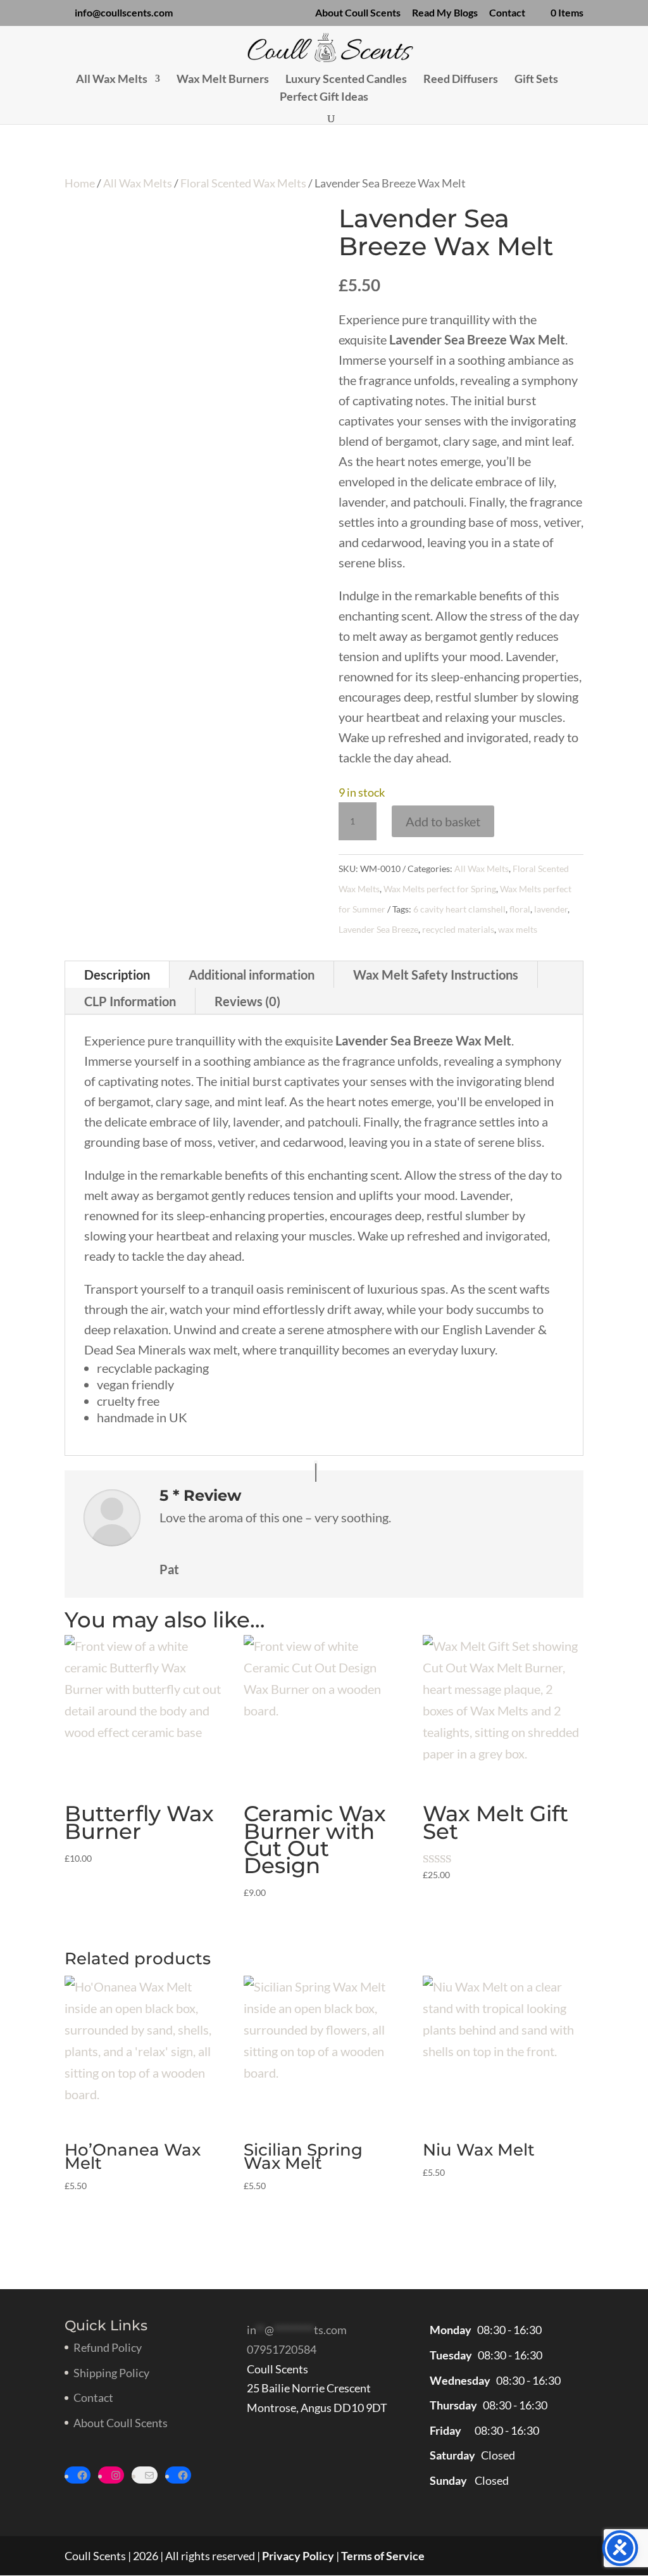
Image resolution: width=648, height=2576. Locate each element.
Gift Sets (536, 80)
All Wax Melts (112, 80)
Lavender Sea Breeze (378, 929)
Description (117, 975)
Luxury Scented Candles (346, 80)
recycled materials (458, 929)
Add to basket (443, 821)
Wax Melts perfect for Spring (440, 889)
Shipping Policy (111, 2373)
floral (520, 909)
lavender (551, 909)
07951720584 (282, 2349)
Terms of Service (383, 2556)
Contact (507, 13)
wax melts (518, 929)
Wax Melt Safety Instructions (436, 975)
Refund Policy (108, 2347)
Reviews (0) (247, 1001)
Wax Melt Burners (223, 80)
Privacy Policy (298, 2556)
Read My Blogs (445, 13)
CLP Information (130, 1001)
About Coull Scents (358, 13)
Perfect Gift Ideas (324, 98)
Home (80, 183)
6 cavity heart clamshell (459, 909)
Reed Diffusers (461, 80)
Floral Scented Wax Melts (243, 183)
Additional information (252, 975)
